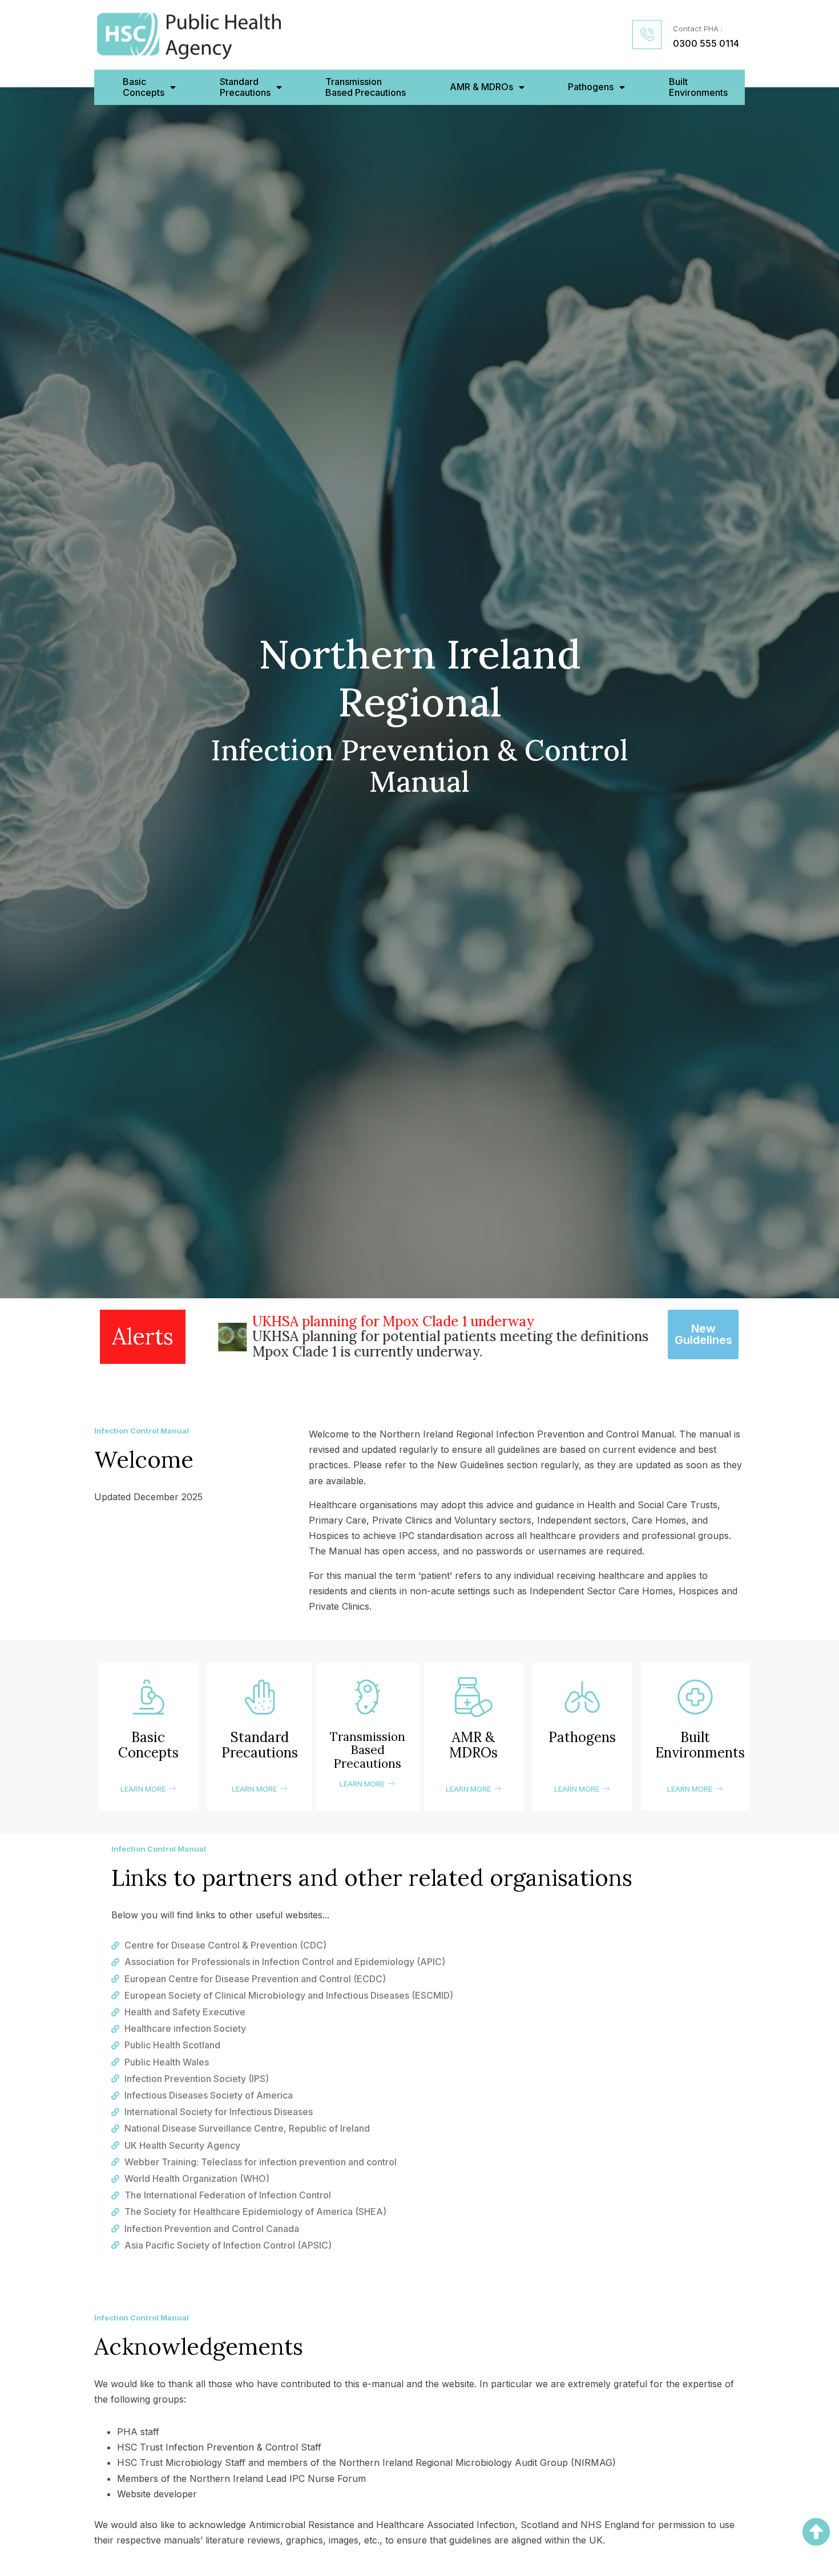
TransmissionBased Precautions (366, 87)
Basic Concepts (148, 1745)
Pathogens (591, 87)
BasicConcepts (144, 87)
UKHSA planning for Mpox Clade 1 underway (372, 1321)
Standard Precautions (260, 1745)
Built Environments (698, 87)
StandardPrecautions (245, 87)
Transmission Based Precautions (368, 1750)
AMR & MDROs (481, 87)
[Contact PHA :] (647, 35)
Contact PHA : (698, 29)
